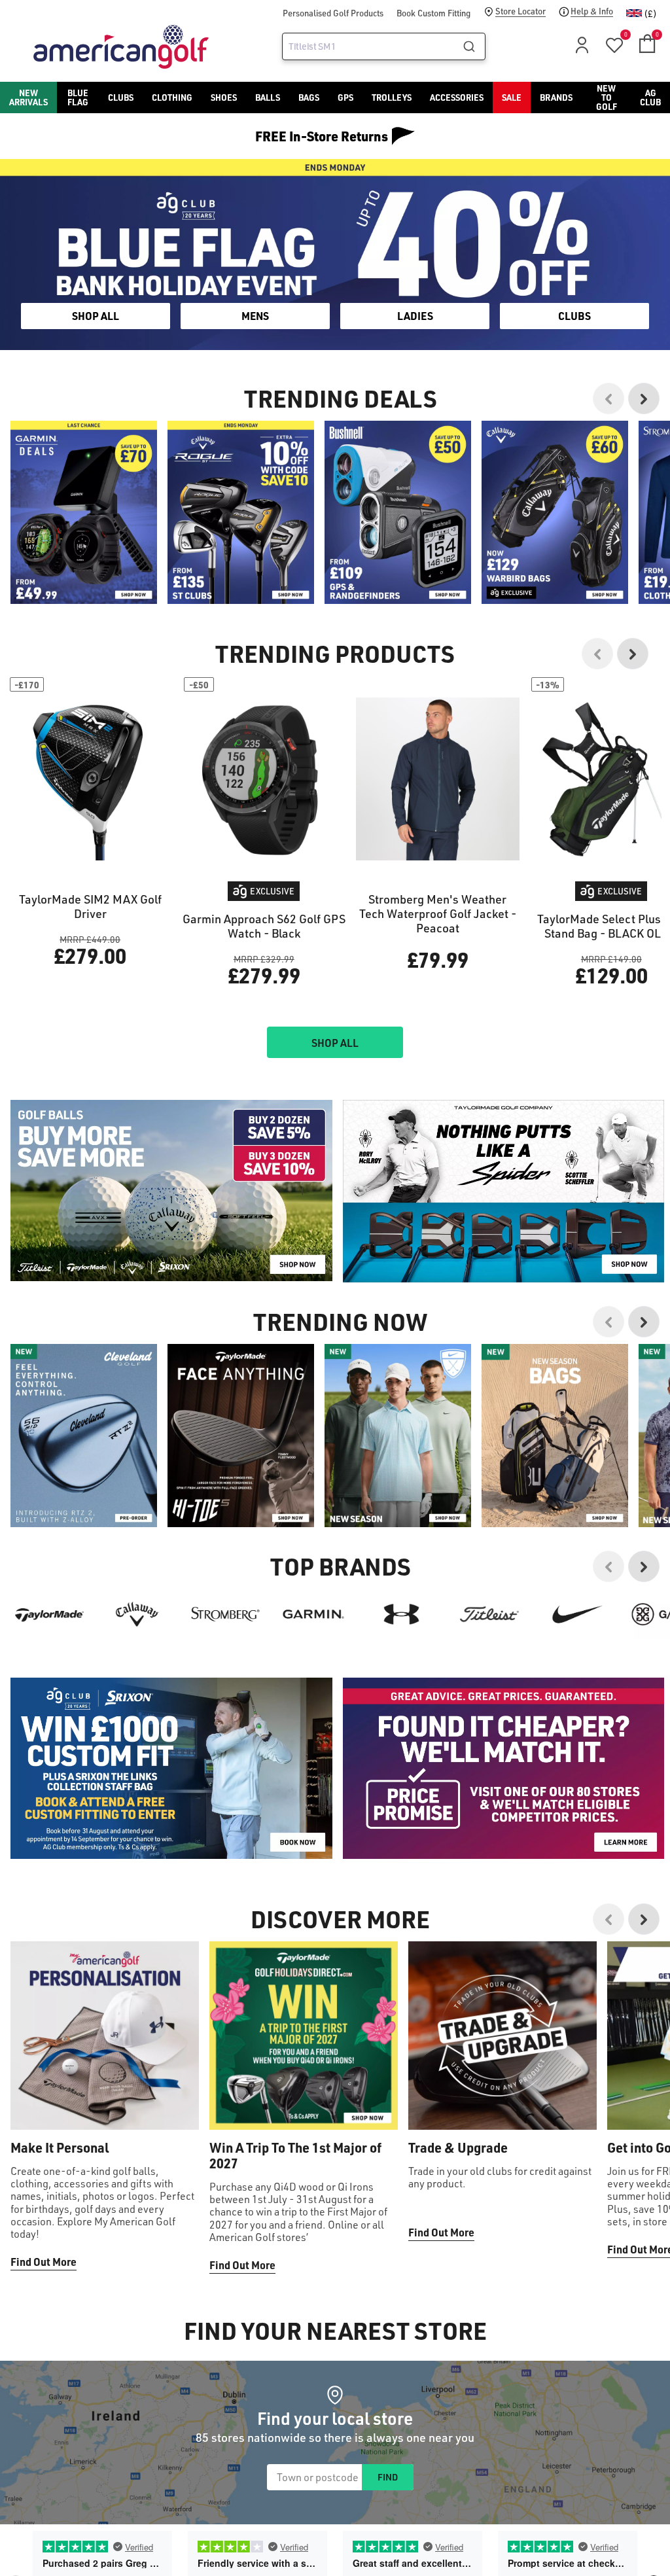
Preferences (281, 1343)
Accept (390, 1343)
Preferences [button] (356, 1311)
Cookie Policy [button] (414, 1295)
